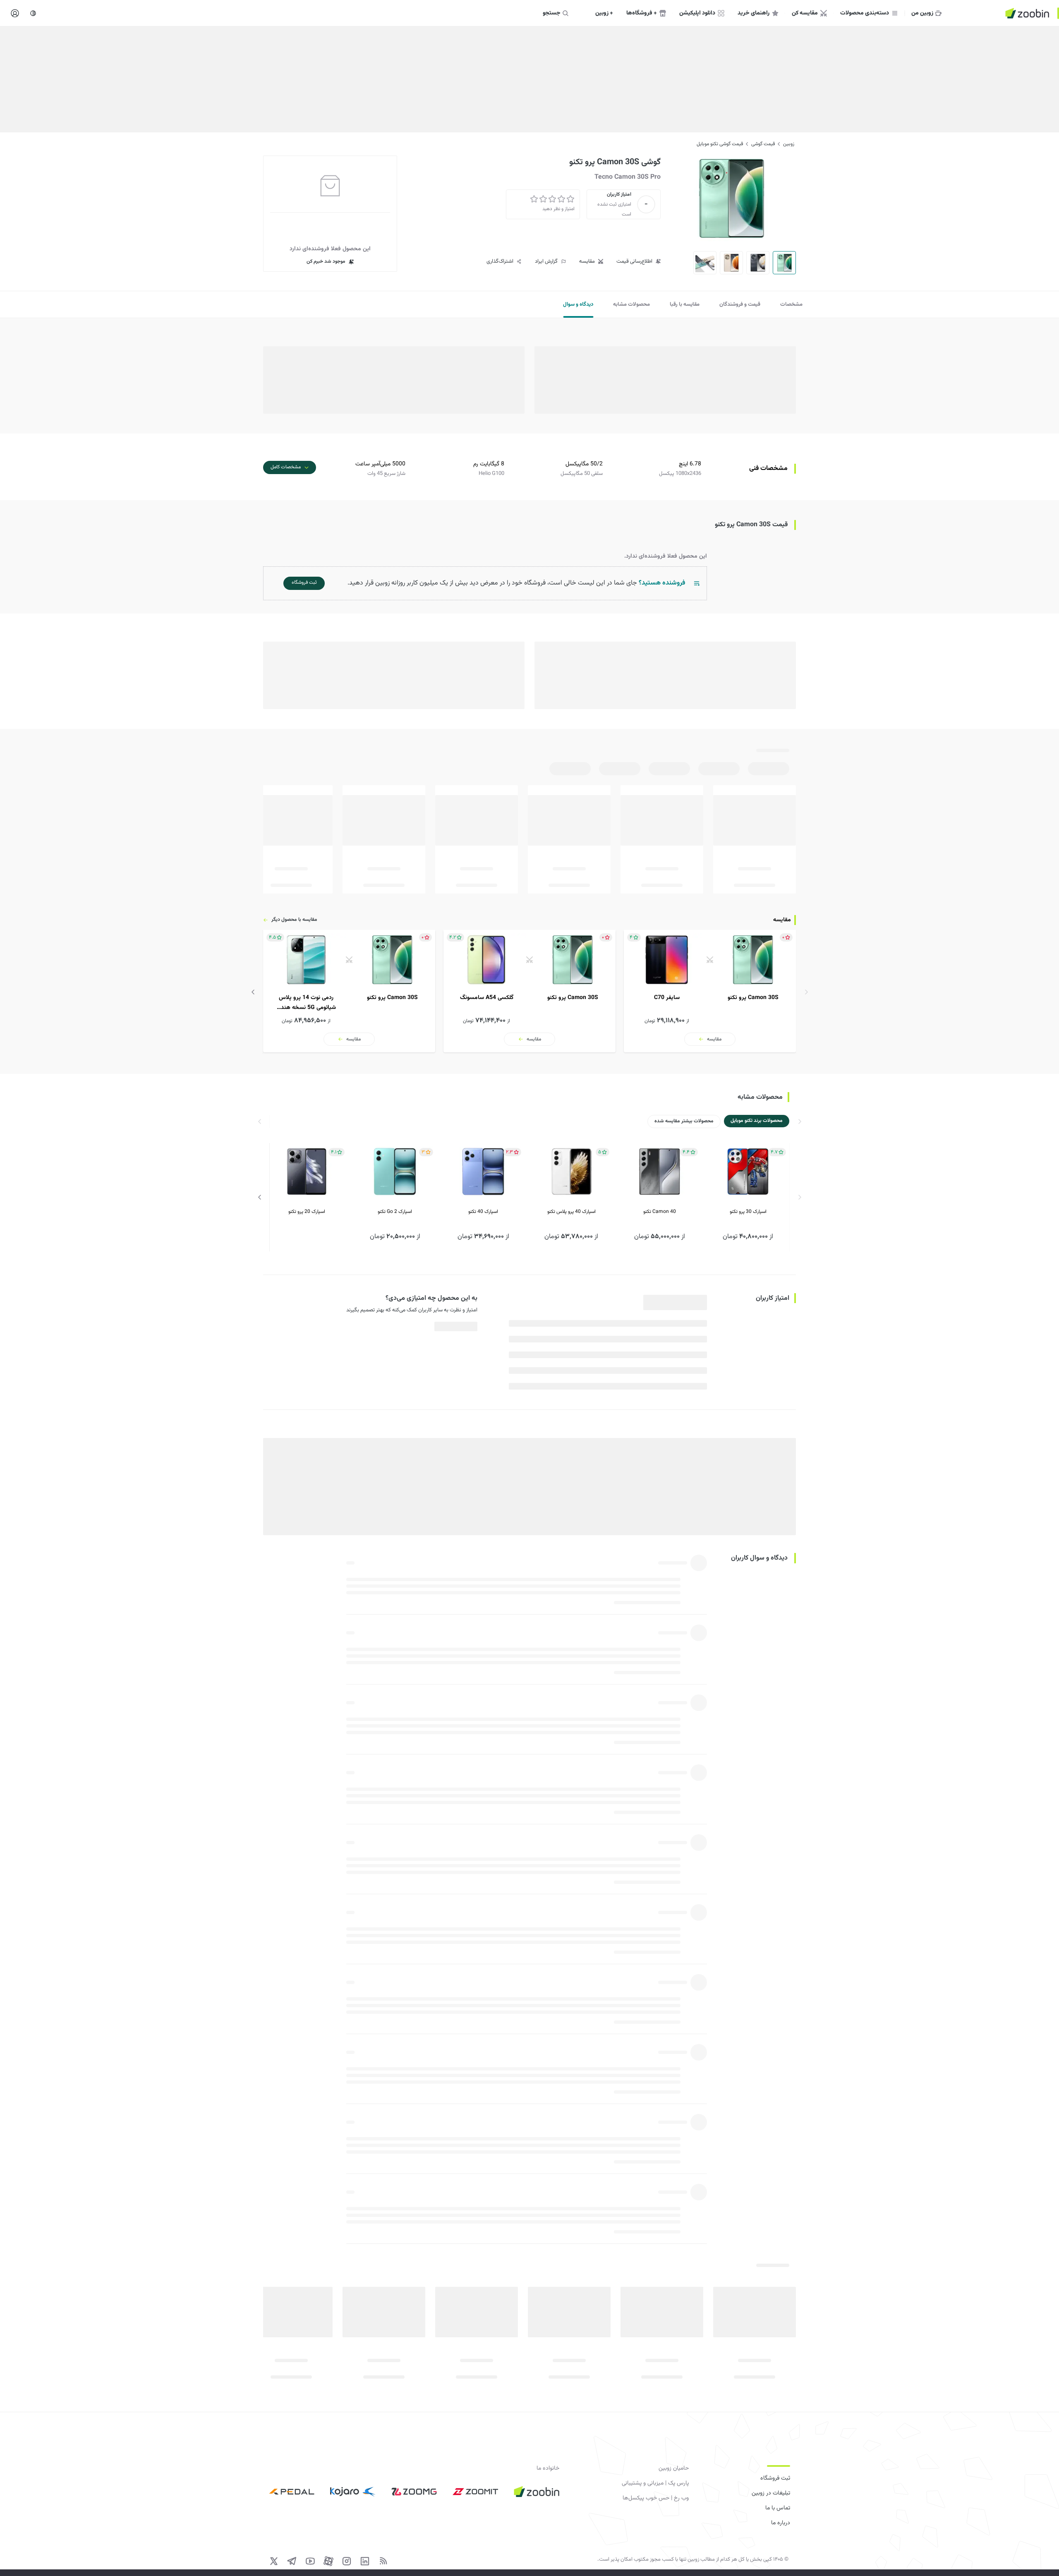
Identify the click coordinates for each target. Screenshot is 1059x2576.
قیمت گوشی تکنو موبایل (720, 144)
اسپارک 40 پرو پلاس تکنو (571, 1212)
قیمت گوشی (763, 144)
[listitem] (710, 991)
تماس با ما (778, 2508)
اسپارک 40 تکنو (483, 1212)
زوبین (789, 144)
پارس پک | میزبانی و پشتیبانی (655, 2483)
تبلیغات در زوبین (771, 2493)
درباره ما (781, 2523)
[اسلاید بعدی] (253, 992)
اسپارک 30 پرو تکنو (748, 1212)
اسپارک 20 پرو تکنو (307, 1212)
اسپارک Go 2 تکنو (395, 1212)
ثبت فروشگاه (775, 2478)
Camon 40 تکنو (660, 1212)
